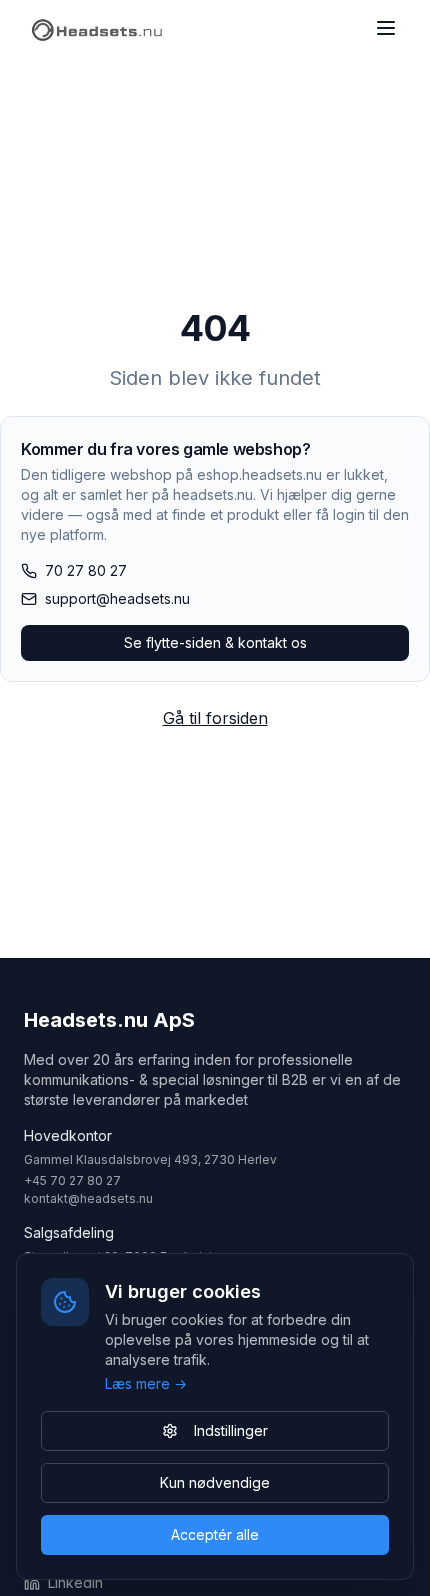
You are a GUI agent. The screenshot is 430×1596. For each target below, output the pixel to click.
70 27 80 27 (86, 570)
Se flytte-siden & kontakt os (215, 642)
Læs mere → (146, 1383)
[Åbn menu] (386, 28)
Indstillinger (231, 1430)
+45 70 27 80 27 (72, 1180)
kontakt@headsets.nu (88, 1198)
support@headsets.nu (117, 598)
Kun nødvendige (215, 1482)
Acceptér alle (215, 1534)
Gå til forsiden (215, 718)
